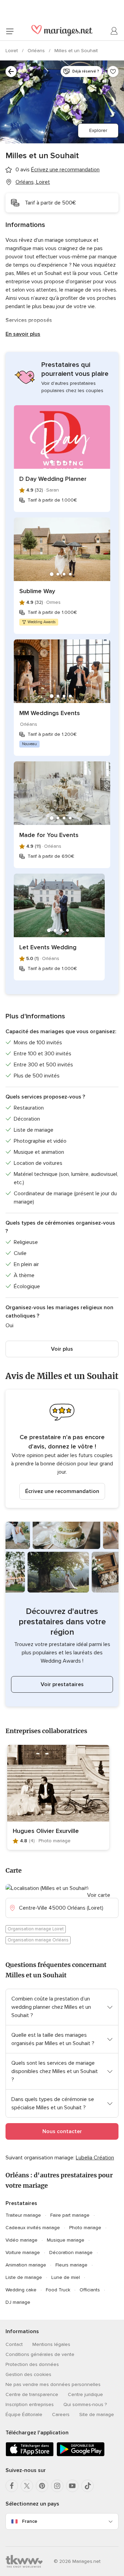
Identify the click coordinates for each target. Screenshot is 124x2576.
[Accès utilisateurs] (114, 31)
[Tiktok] (87, 2486)
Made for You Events (49, 835)
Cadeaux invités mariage (33, 2228)
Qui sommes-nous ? (85, 2404)
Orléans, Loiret (33, 182)
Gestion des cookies (28, 2374)
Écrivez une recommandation (62, 1491)
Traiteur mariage (23, 2215)
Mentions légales (51, 2344)
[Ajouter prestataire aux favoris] (113, 72)
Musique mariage (66, 2240)
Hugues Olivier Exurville (46, 1831)
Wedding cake (21, 2290)
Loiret (12, 51)
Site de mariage (97, 2415)
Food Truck (58, 2290)
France (30, 2521)
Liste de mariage (24, 2277)
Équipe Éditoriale (24, 2415)
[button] (62, 1449)
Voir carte (99, 1895)
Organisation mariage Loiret (36, 1929)
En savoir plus (23, 334)
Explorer (98, 130)
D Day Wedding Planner (53, 479)
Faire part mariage (70, 2215)
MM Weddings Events (50, 713)
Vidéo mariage (22, 2240)
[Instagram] (57, 2486)
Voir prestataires (62, 1684)
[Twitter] (27, 2486)
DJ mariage (18, 2302)
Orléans (37, 51)
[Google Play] (81, 2455)
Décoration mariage (71, 2252)
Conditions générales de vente (40, 2354)
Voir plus (62, 1349)
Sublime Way (37, 591)
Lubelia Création (95, 2158)
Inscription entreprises (30, 2404)
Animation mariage (26, 2265)
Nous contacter (62, 2131)
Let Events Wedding (48, 947)
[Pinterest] (42, 2486)
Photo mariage (85, 2228)
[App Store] (30, 2455)
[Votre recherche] (11, 72)
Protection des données (32, 2364)
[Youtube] (72, 2486)
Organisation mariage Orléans (38, 1940)
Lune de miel (66, 2277)
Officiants (90, 2290)
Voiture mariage (23, 2252)
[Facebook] (12, 2486)
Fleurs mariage (71, 2265)
